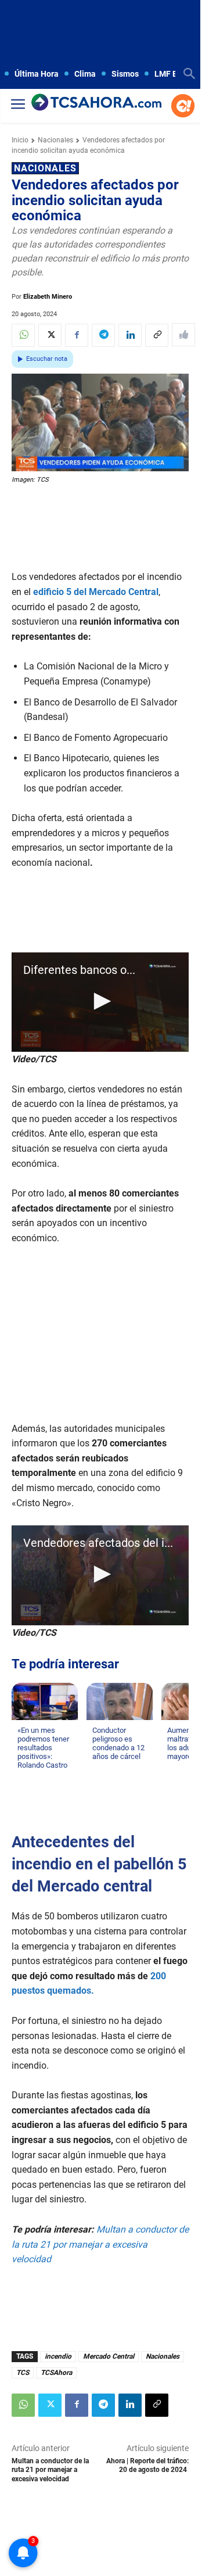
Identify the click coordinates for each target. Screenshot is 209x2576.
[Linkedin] (130, 335)
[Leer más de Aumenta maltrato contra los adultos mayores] (174, 1768)
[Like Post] (183, 335)
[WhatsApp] (23, 335)
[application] (100, 1002)
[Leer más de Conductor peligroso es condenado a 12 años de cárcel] (99, 1768)
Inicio (20, 140)
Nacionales (55, 140)
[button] (100, 1001)
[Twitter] (50, 335)
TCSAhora (56, 2373)
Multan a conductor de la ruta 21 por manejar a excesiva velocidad (50, 2470)
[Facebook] (77, 335)
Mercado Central (109, 2356)
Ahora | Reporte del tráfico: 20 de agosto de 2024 (147, 2465)
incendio (58, 2356)
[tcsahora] (96, 103)
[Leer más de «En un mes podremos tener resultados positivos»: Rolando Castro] (24, 1776)
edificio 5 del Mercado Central (96, 592)
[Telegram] (103, 335)
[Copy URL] (157, 335)
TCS (23, 2373)
